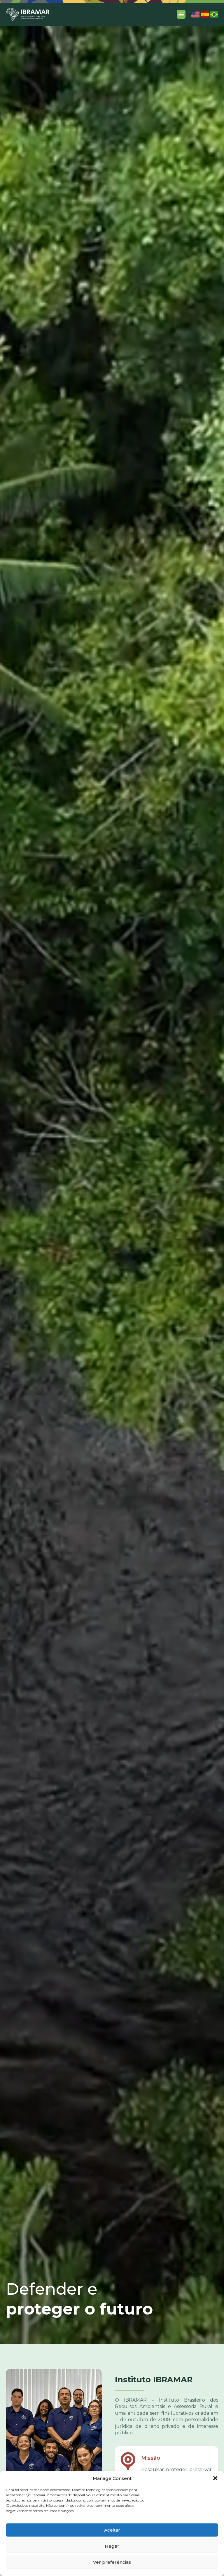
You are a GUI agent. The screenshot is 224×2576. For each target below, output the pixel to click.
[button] (215, 2478)
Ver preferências (112, 2562)
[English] (195, 16)
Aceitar (112, 2530)
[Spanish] (205, 16)
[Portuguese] (214, 16)
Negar (112, 2546)
